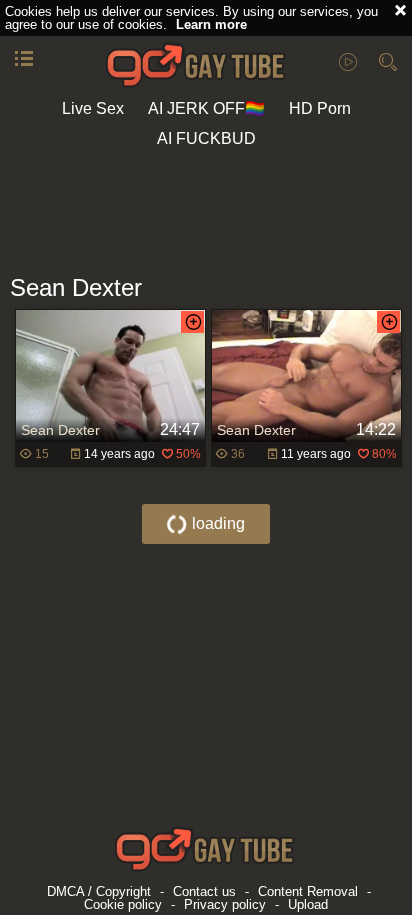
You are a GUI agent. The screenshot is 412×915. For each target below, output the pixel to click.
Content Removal (308, 891)
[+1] (24, 60)
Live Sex (93, 108)
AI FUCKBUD (206, 138)
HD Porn (320, 108)
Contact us (204, 891)
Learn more (211, 24)
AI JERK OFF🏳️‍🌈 (206, 108)
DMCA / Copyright (99, 891)
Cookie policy (123, 904)
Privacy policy (225, 904)
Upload (308, 904)
